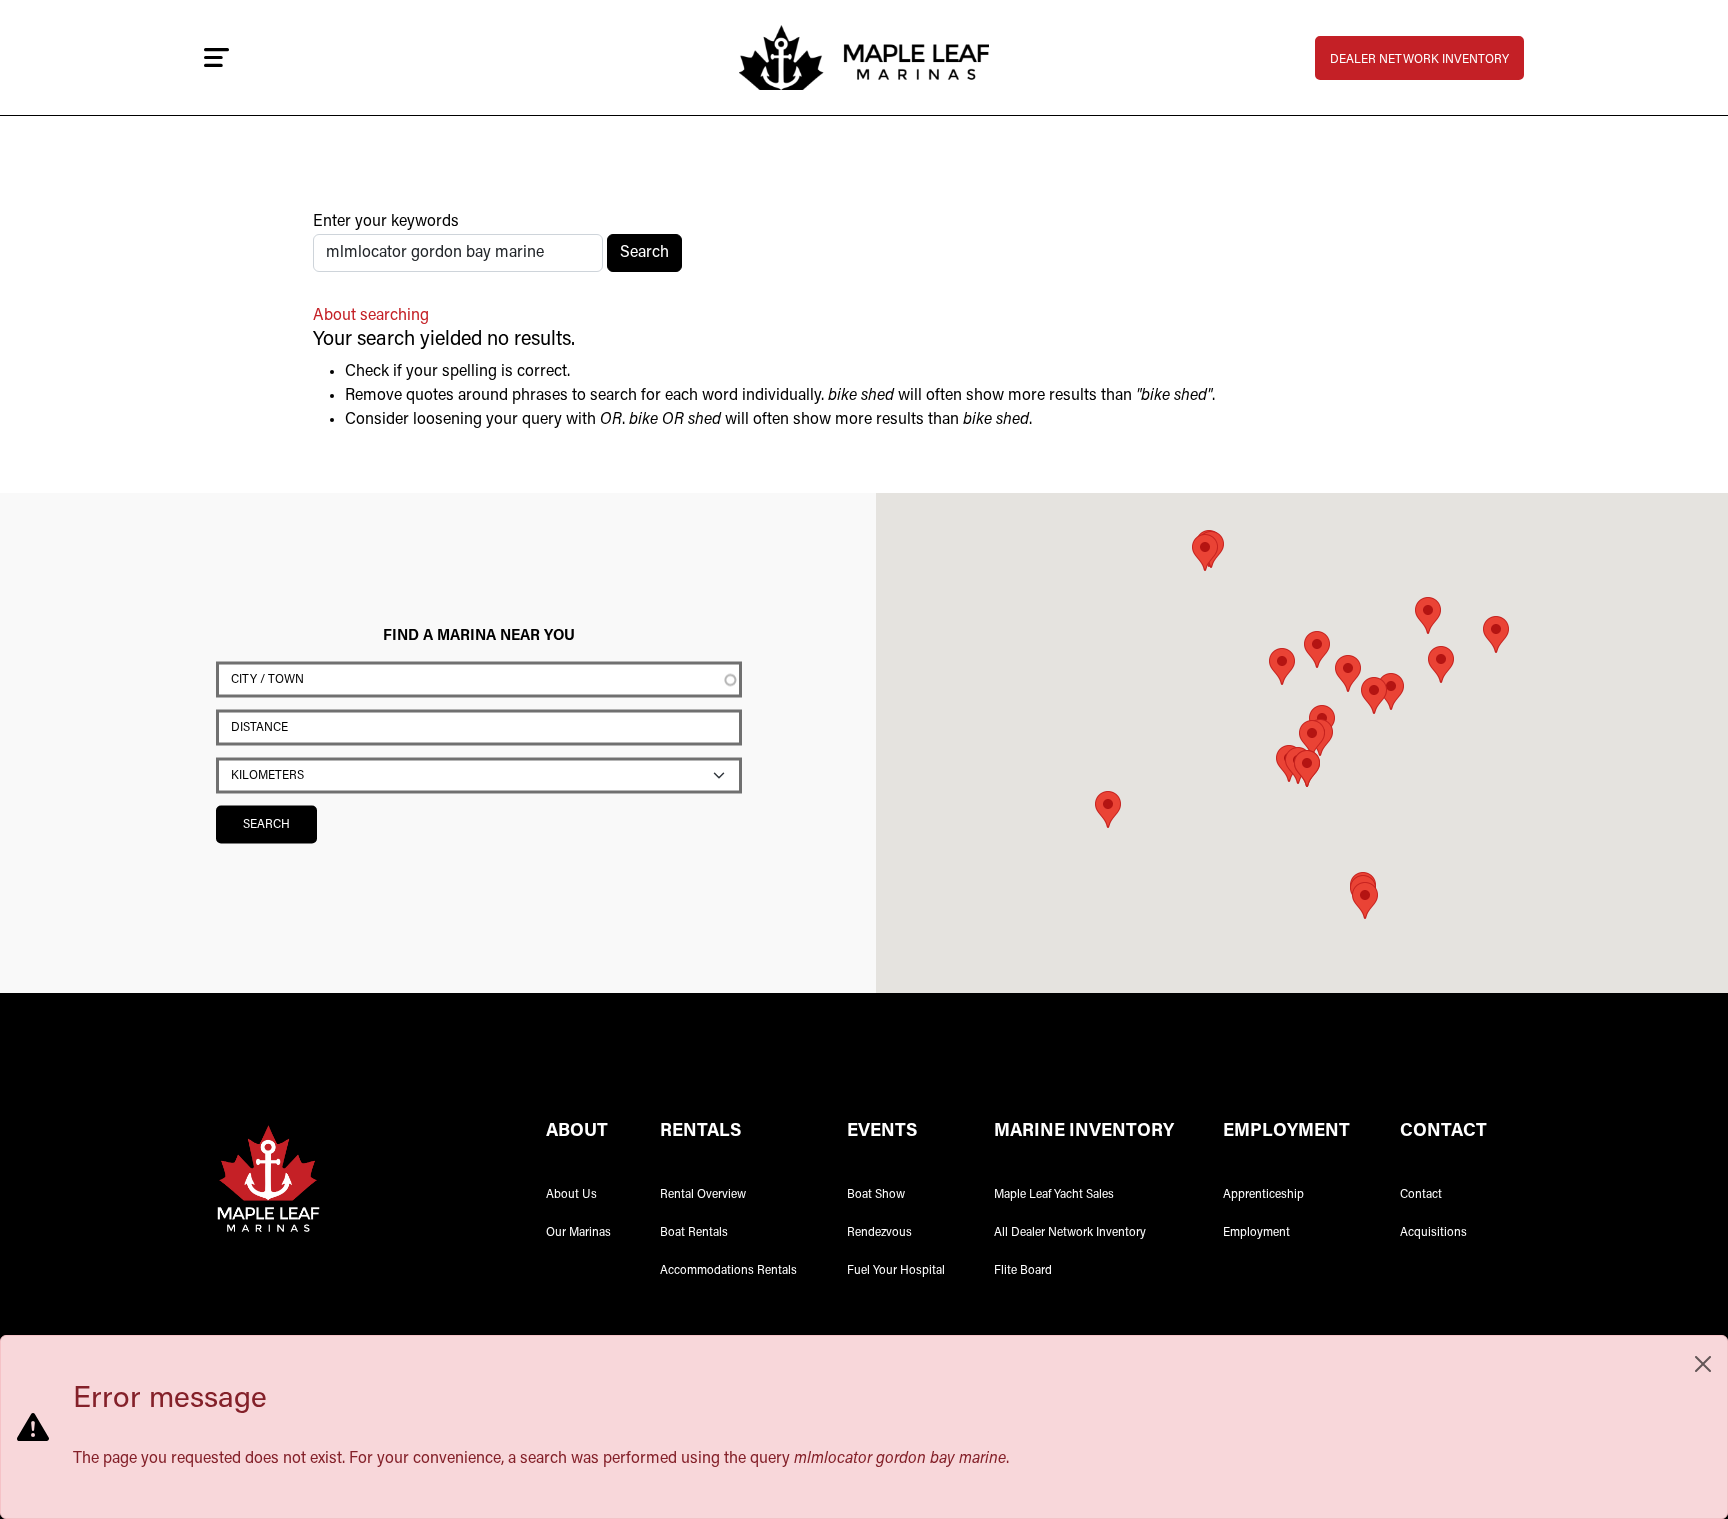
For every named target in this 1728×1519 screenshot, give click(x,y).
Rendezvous (879, 1233)
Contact (1421, 1195)
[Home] (864, 57)
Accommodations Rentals (728, 1271)
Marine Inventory (1084, 1132)
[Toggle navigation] (216, 58)
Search (644, 253)
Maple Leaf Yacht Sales (1054, 1195)
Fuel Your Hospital (896, 1271)
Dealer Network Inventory (1419, 60)
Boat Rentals (694, 1233)
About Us (571, 1195)
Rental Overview (703, 1195)
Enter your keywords (386, 222)
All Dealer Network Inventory (1070, 1233)
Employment (1256, 1233)
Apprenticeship (1263, 1195)
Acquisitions (1433, 1233)
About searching (371, 316)
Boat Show (876, 1195)
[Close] (1703, 1364)
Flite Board (1023, 1271)
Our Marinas (578, 1233)
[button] (1374, 695)
